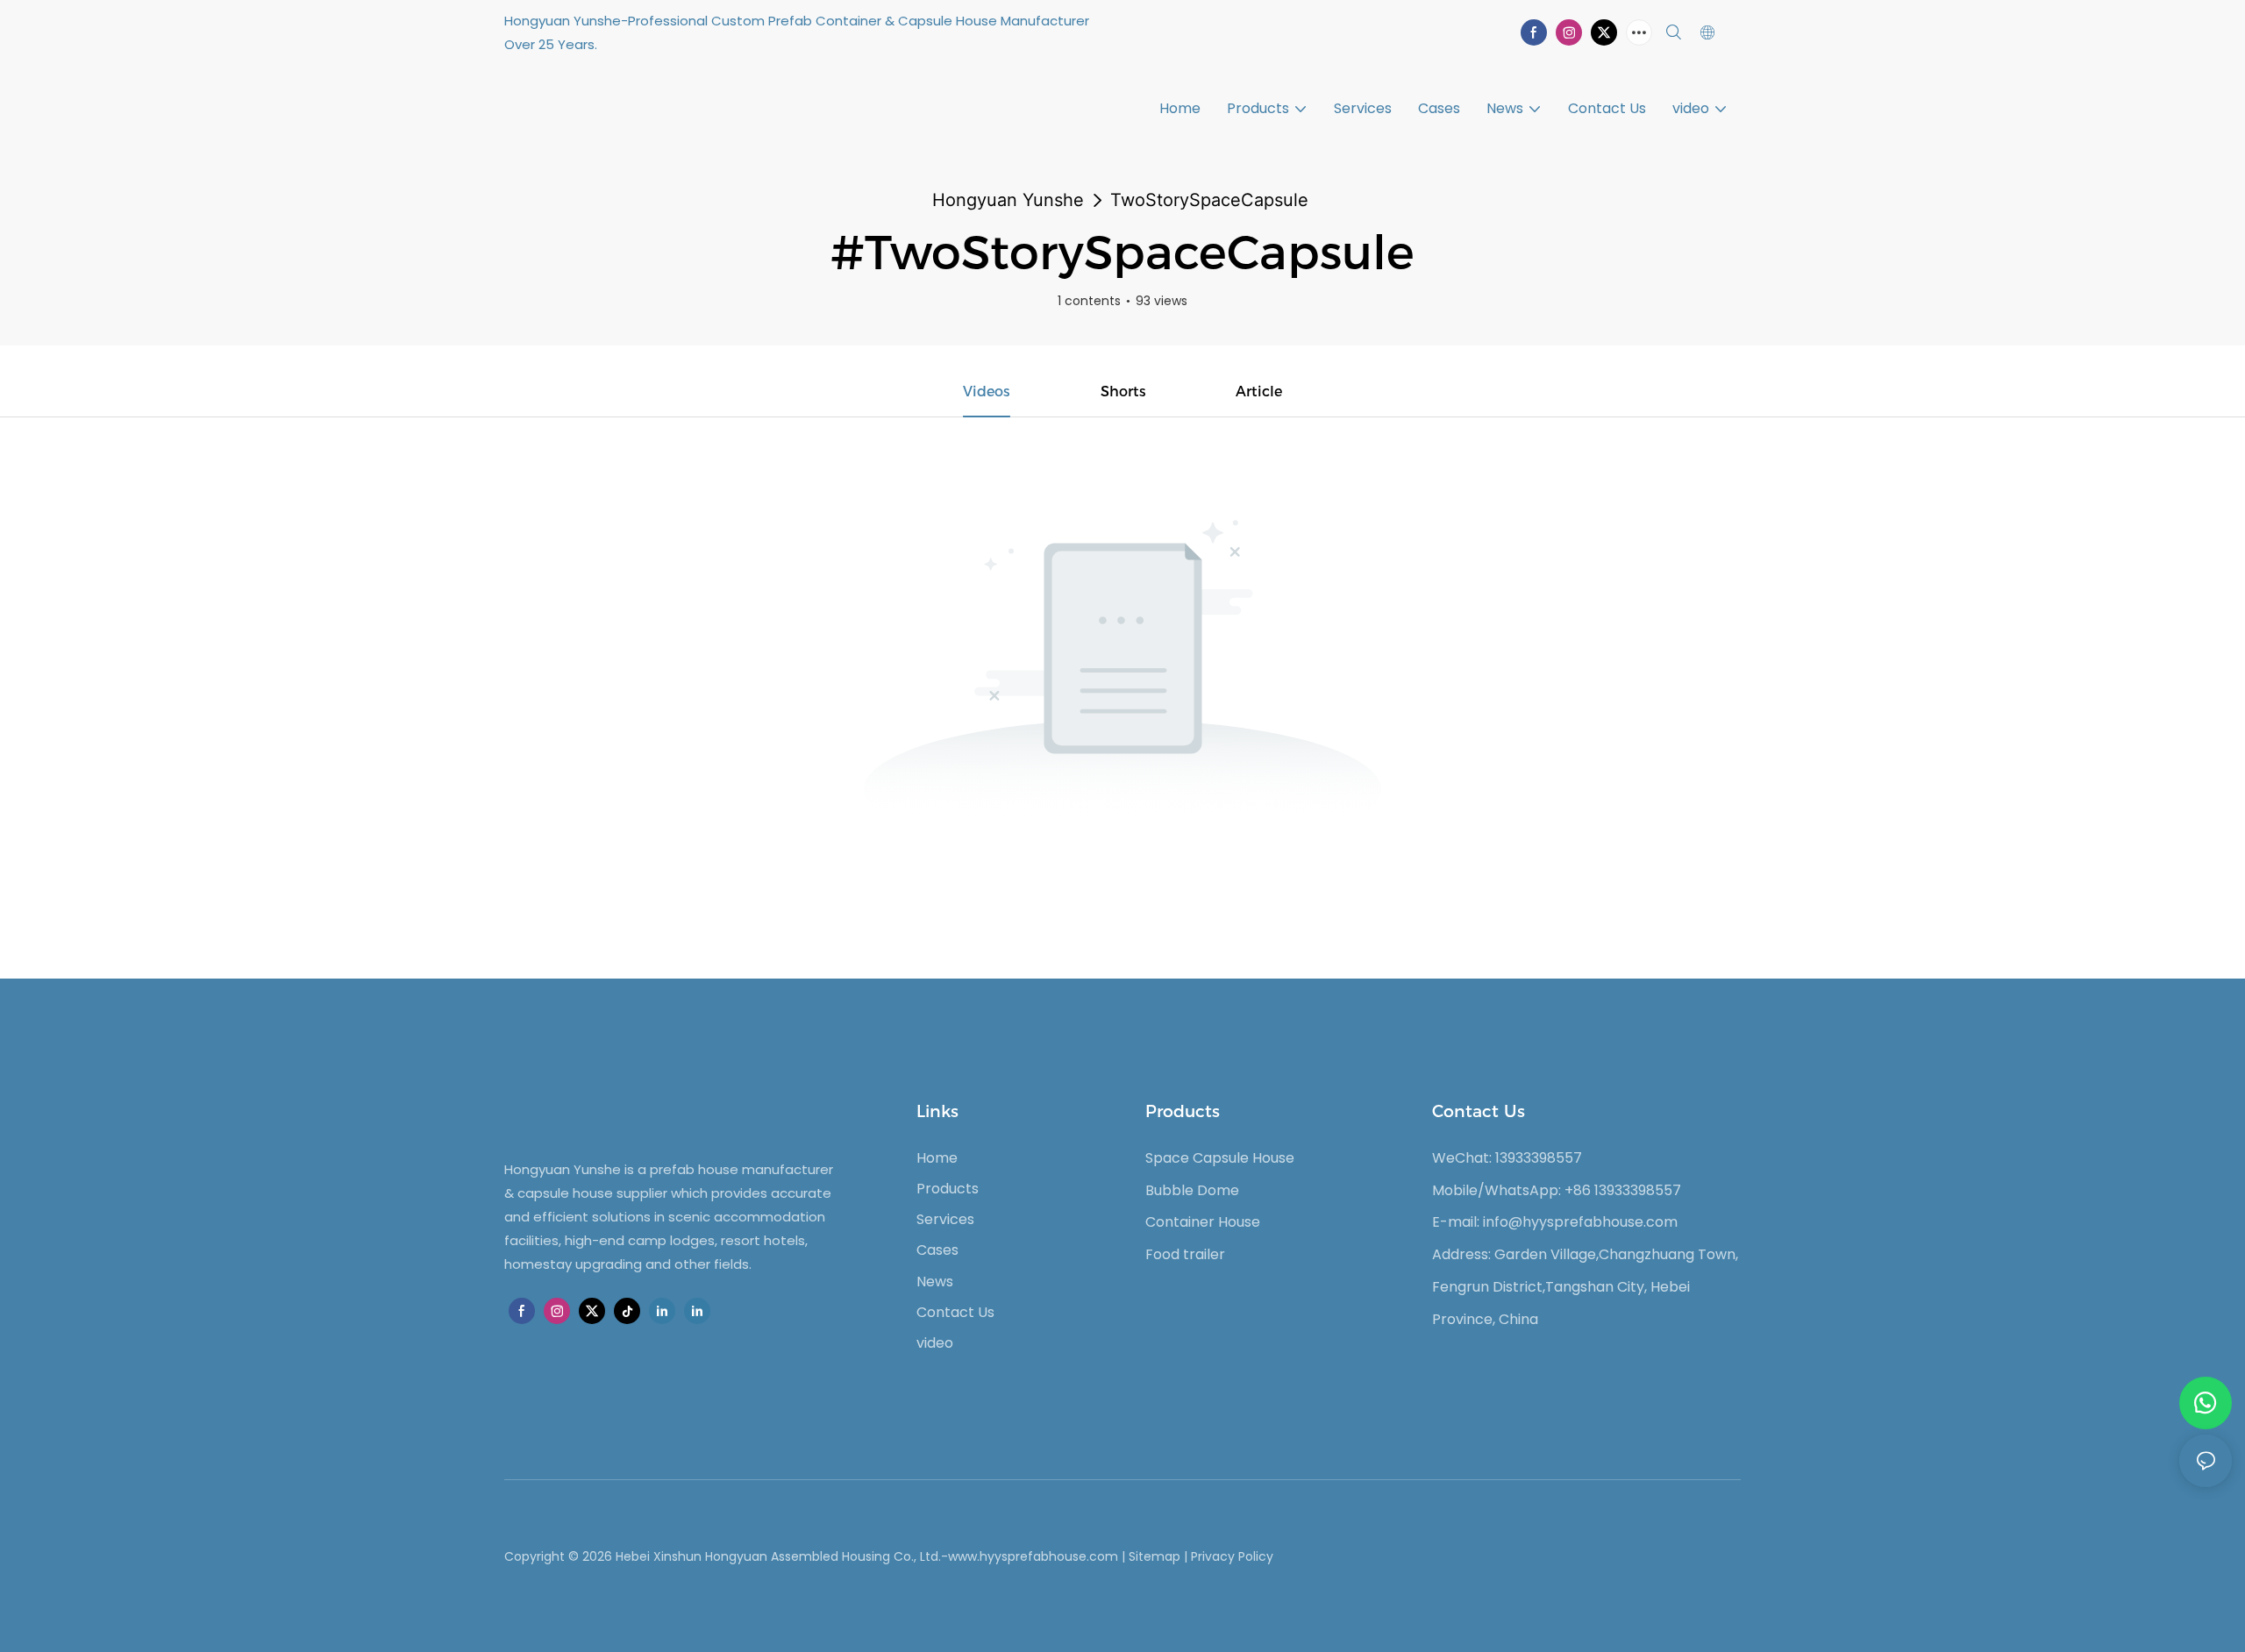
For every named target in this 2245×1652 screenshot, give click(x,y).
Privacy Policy (1232, 1556)
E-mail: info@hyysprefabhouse (1538, 1222)
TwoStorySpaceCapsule (1209, 200)
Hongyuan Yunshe (1008, 200)
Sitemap (1155, 1556)
